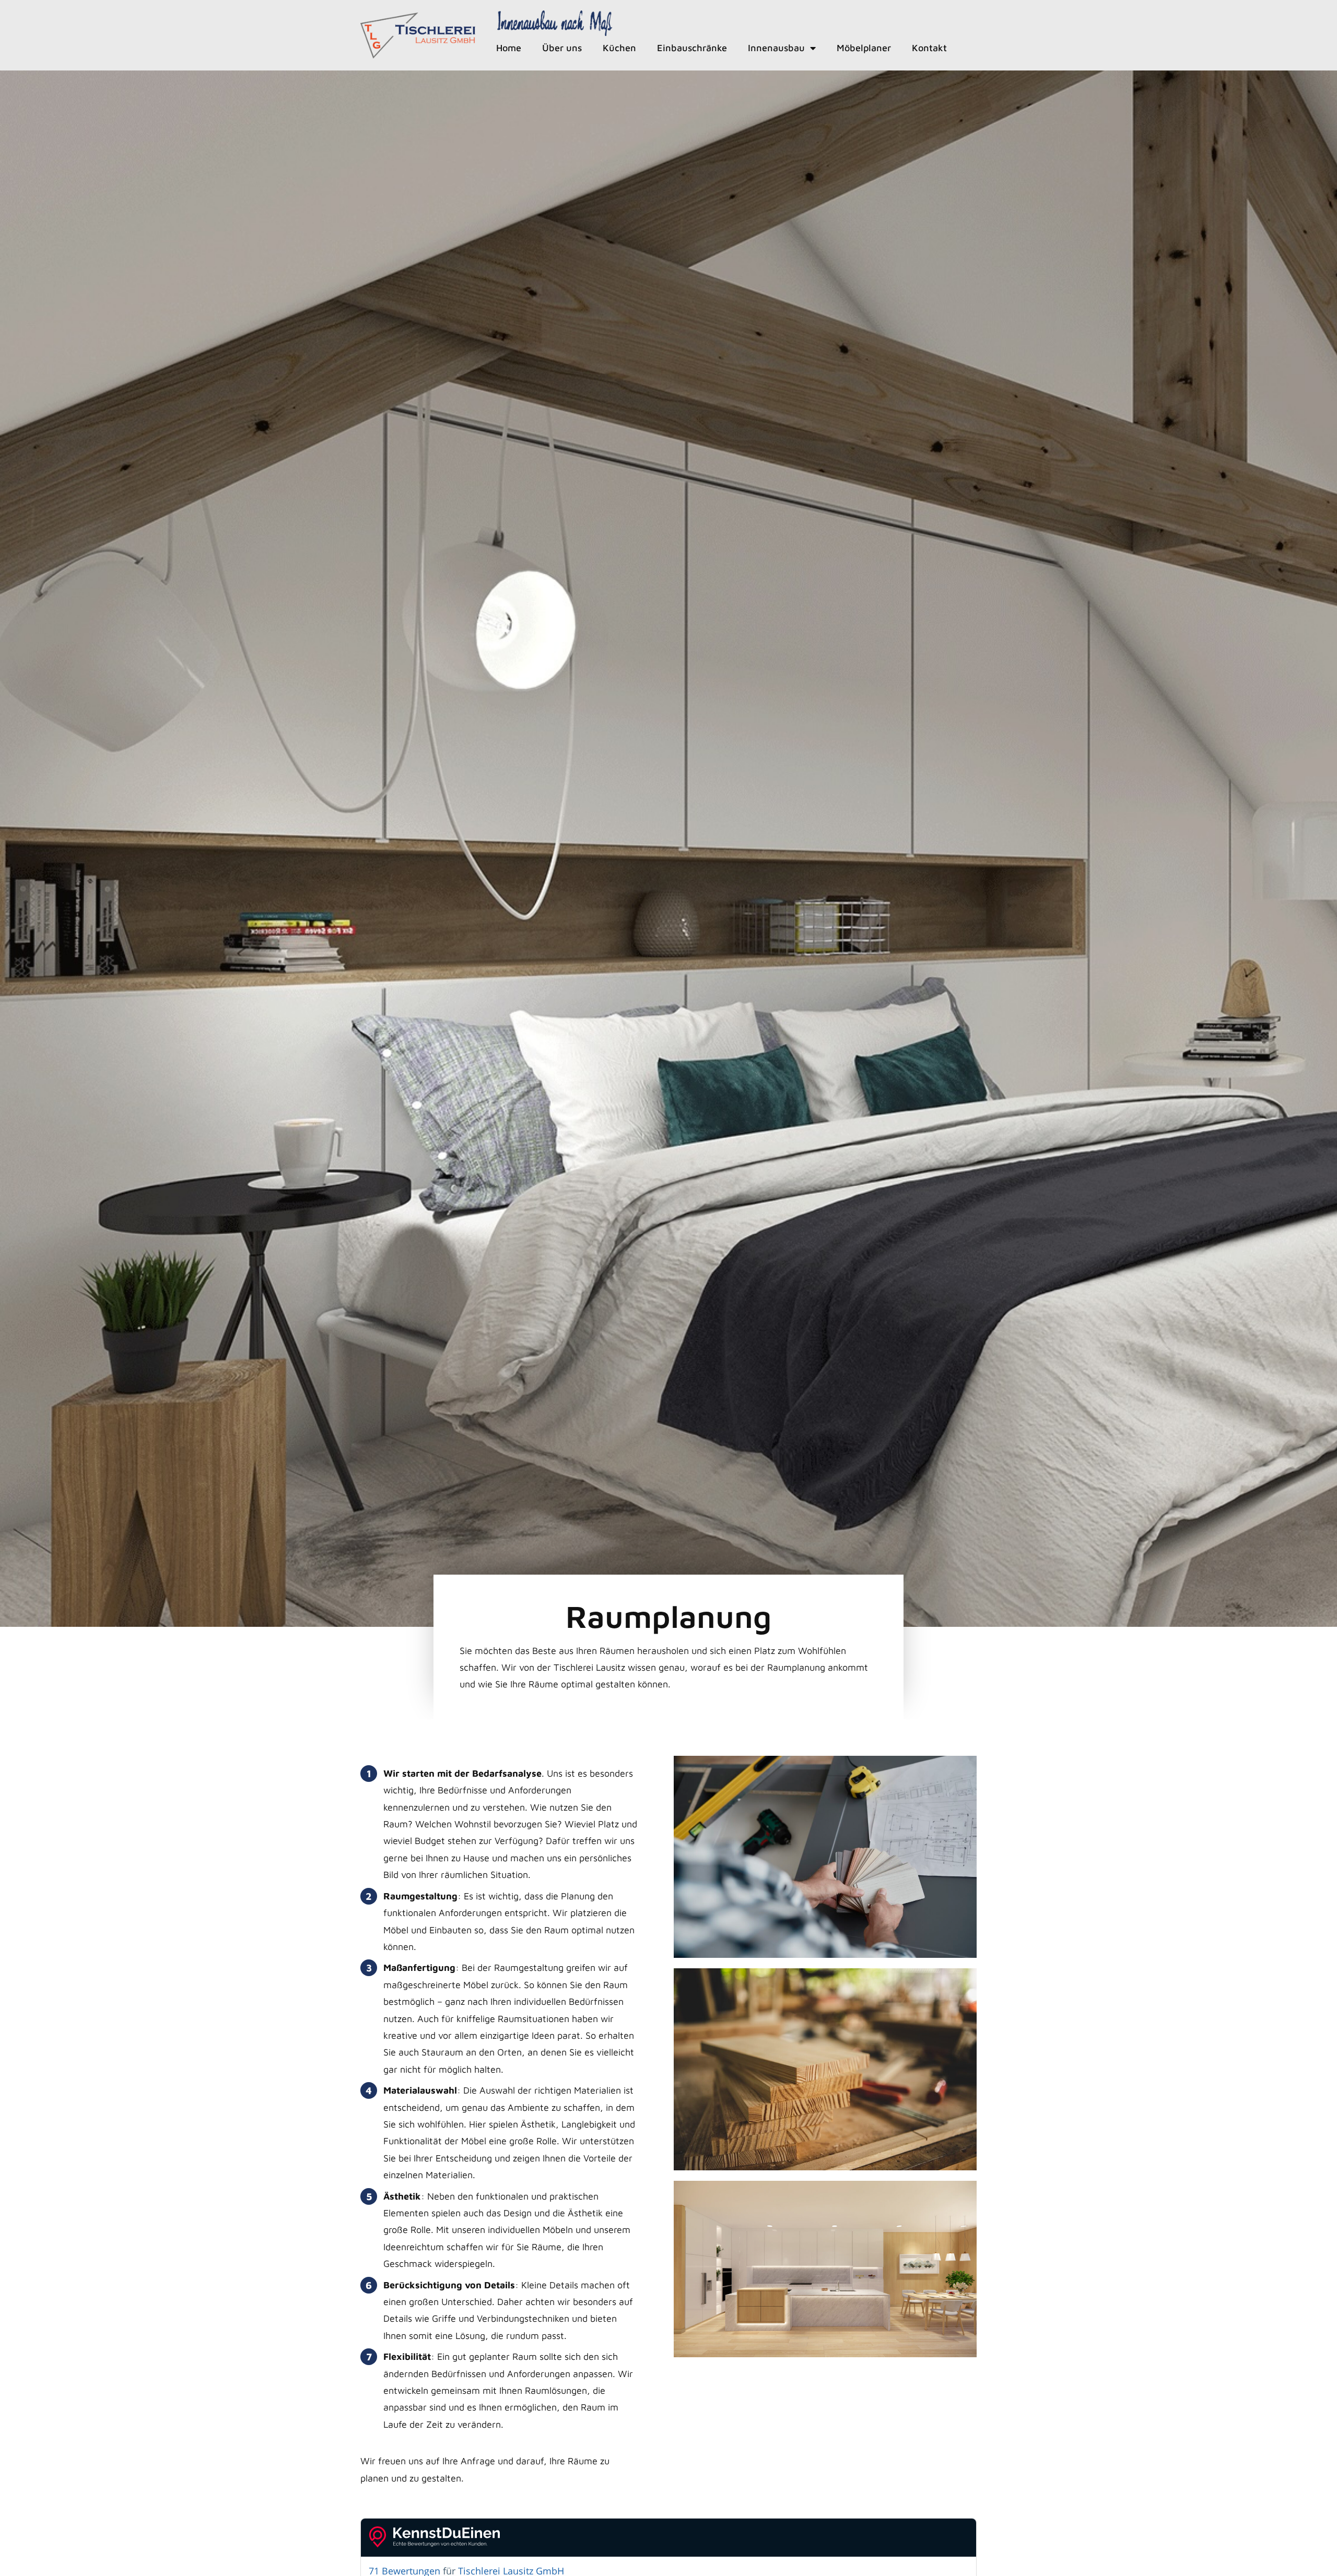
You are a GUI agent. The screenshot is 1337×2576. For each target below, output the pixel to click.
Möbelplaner (864, 48)
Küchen (619, 48)
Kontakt (929, 48)
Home (509, 48)
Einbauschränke (692, 48)
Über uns (562, 48)
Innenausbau (776, 48)
